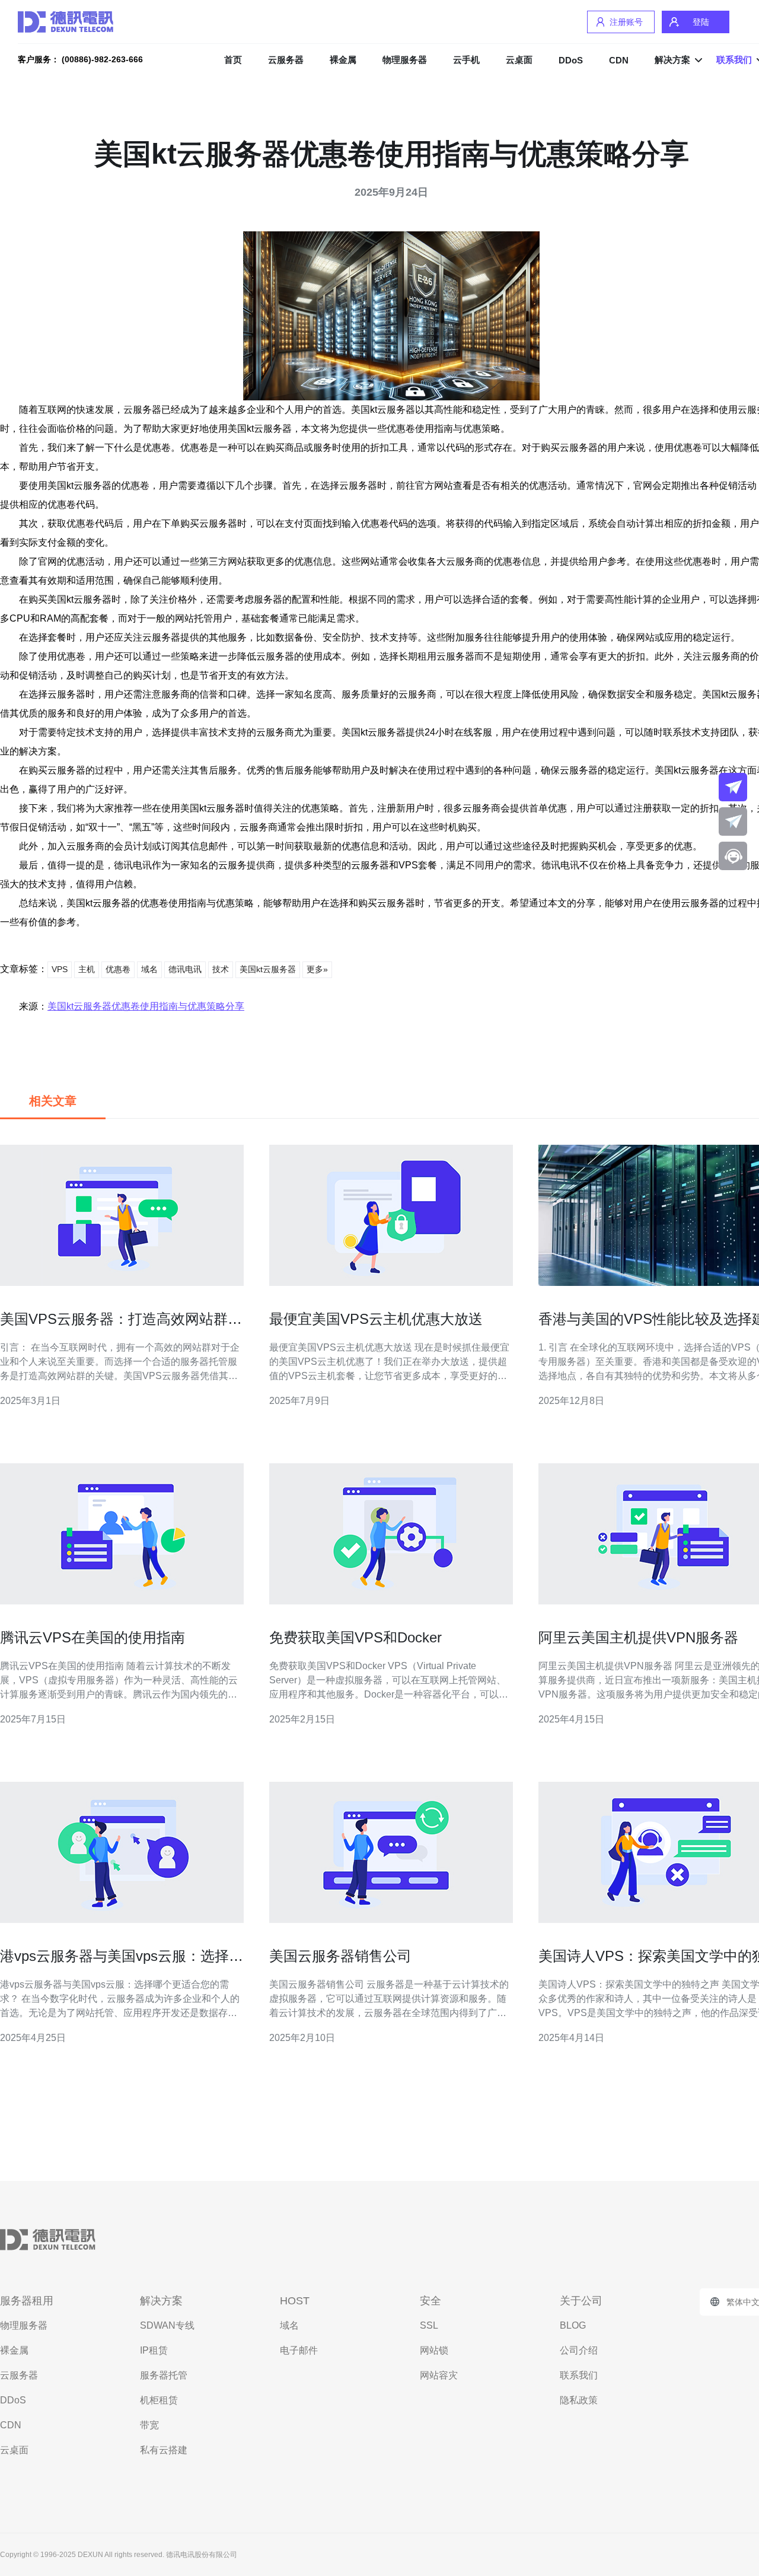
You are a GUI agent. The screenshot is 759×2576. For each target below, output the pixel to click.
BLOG (573, 2325)
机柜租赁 (159, 2400)
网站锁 (434, 2350)
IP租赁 (154, 2350)
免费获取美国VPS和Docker (355, 1637)
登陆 (701, 22)
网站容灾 (439, 2375)
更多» (317, 969)
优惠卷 (118, 969)
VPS (60, 969)
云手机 (466, 60)
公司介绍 (579, 2350)
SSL (429, 2325)
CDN (619, 60)
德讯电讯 (185, 969)
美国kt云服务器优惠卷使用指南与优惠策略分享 (146, 1006)
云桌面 (519, 60)
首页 (233, 60)
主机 (87, 969)
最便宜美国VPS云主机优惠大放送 (376, 1319)
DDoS (571, 60)
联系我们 (579, 2375)
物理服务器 (405, 60)
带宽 (149, 2425)
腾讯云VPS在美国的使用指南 (93, 1637)
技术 (221, 969)
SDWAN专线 (167, 2325)
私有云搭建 (164, 2450)
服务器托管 (164, 2375)
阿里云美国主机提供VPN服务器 (638, 1637)
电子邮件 (299, 2350)
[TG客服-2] (733, 821)
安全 (430, 2301)
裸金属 (343, 60)
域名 (149, 969)
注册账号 (626, 22)
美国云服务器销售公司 (340, 1956)
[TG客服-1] (733, 787)
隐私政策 (579, 2400)
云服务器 (286, 60)
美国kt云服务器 (268, 969)
